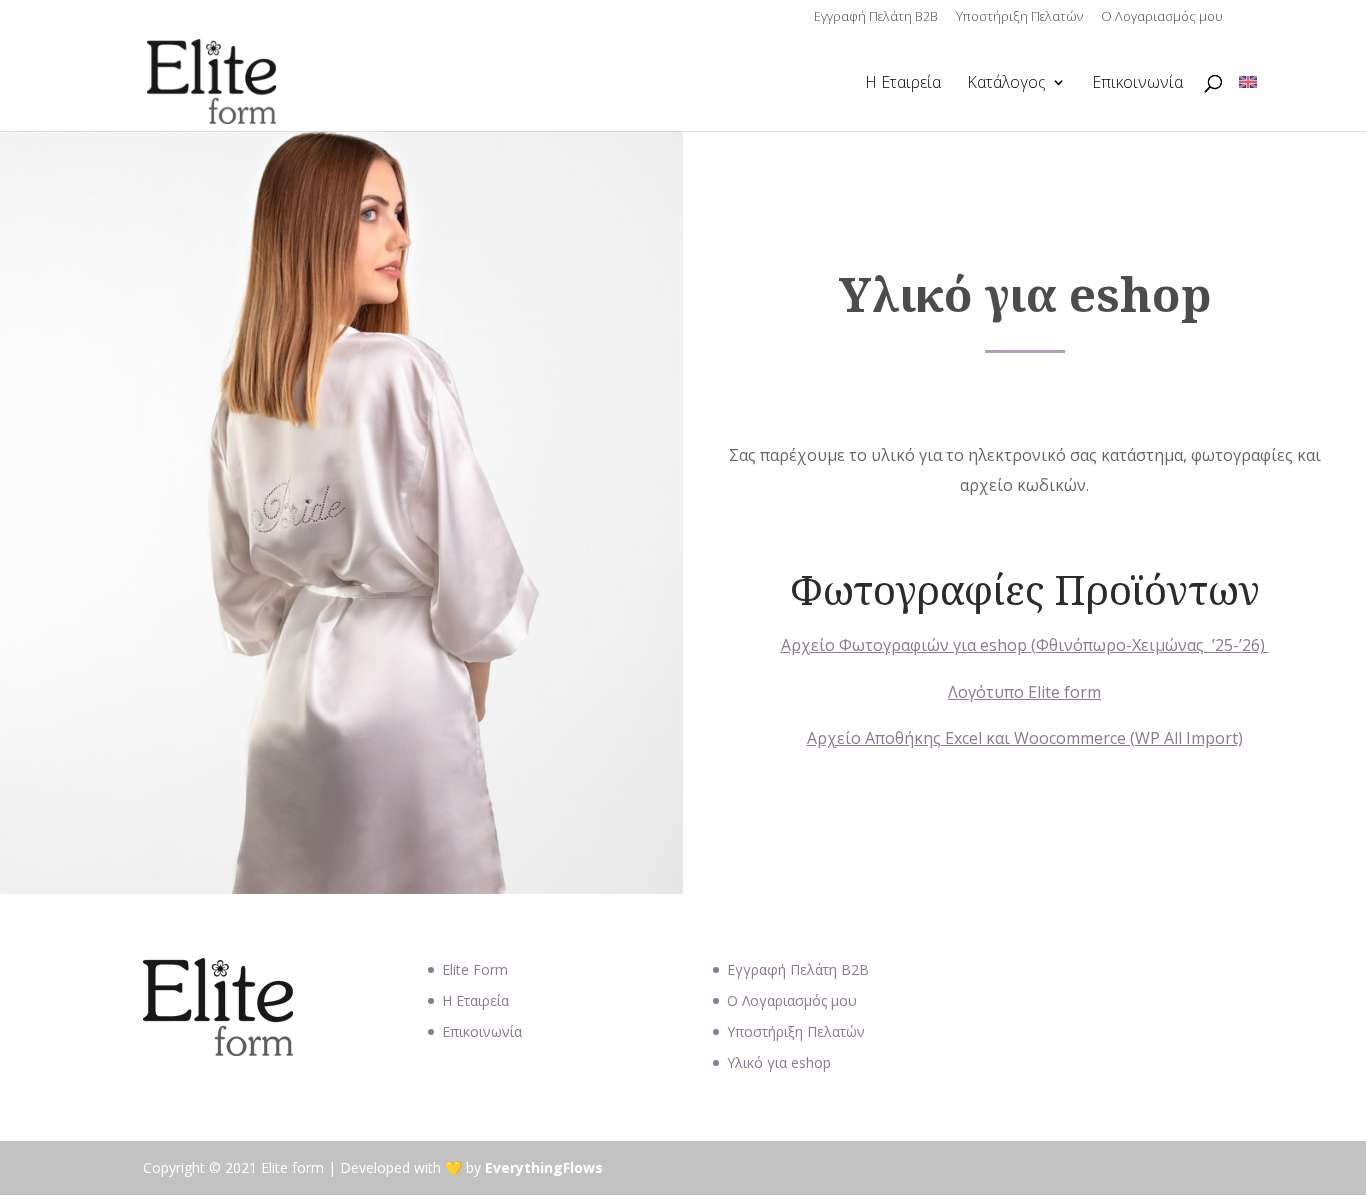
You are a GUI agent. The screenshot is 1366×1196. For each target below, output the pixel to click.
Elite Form (475, 969)
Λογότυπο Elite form (1024, 692)
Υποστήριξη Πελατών (1019, 17)
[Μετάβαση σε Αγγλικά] (1248, 82)
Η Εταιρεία (903, 84)
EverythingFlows (544, 1167)
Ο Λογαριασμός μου (1162, 17)
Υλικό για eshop (779, 1062)
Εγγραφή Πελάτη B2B (876, 17)
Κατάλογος (1006, 84)
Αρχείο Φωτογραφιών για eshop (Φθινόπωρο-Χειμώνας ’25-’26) (1025, 645)
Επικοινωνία (1137, 84)
